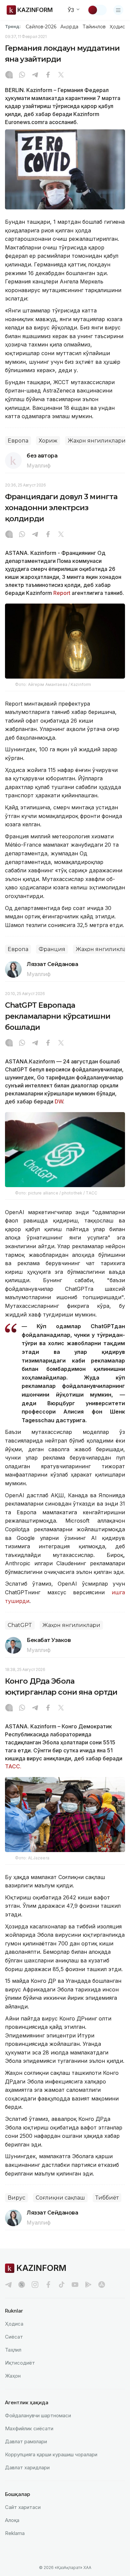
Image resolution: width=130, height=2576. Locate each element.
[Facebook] (48, 75)
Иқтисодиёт (20, 2363)
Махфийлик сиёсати (29, 2428)
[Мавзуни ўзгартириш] (97, 10)
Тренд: (13, 26)
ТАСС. (13, 1766)
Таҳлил (13, 2350)
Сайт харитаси (23, 2507)
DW (58, 1101)
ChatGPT (20, 1625)
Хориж (48, 441)
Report (62, 593)
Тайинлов (94, 27)
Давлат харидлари (27, 2467)
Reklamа (15, 2533)
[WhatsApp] (22, 75)
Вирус (16, 2198)
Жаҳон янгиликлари (97, 441)
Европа (18, 441)
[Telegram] (35, 75)
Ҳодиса (119, 27)
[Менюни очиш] (118, 10)
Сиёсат (14, 2337)
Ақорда (69, 27)
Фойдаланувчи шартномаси (38, 2415)
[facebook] (48, 2285)
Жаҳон (13, 2376)
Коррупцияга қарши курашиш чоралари (51, 2454)
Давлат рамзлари (26, 2441)
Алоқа (12, 2520)
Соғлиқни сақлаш (60, 2198)
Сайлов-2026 (41, 27)
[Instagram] (9, 75)
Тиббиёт (107, 2198)
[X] (61, 75)
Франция (52, 949)
